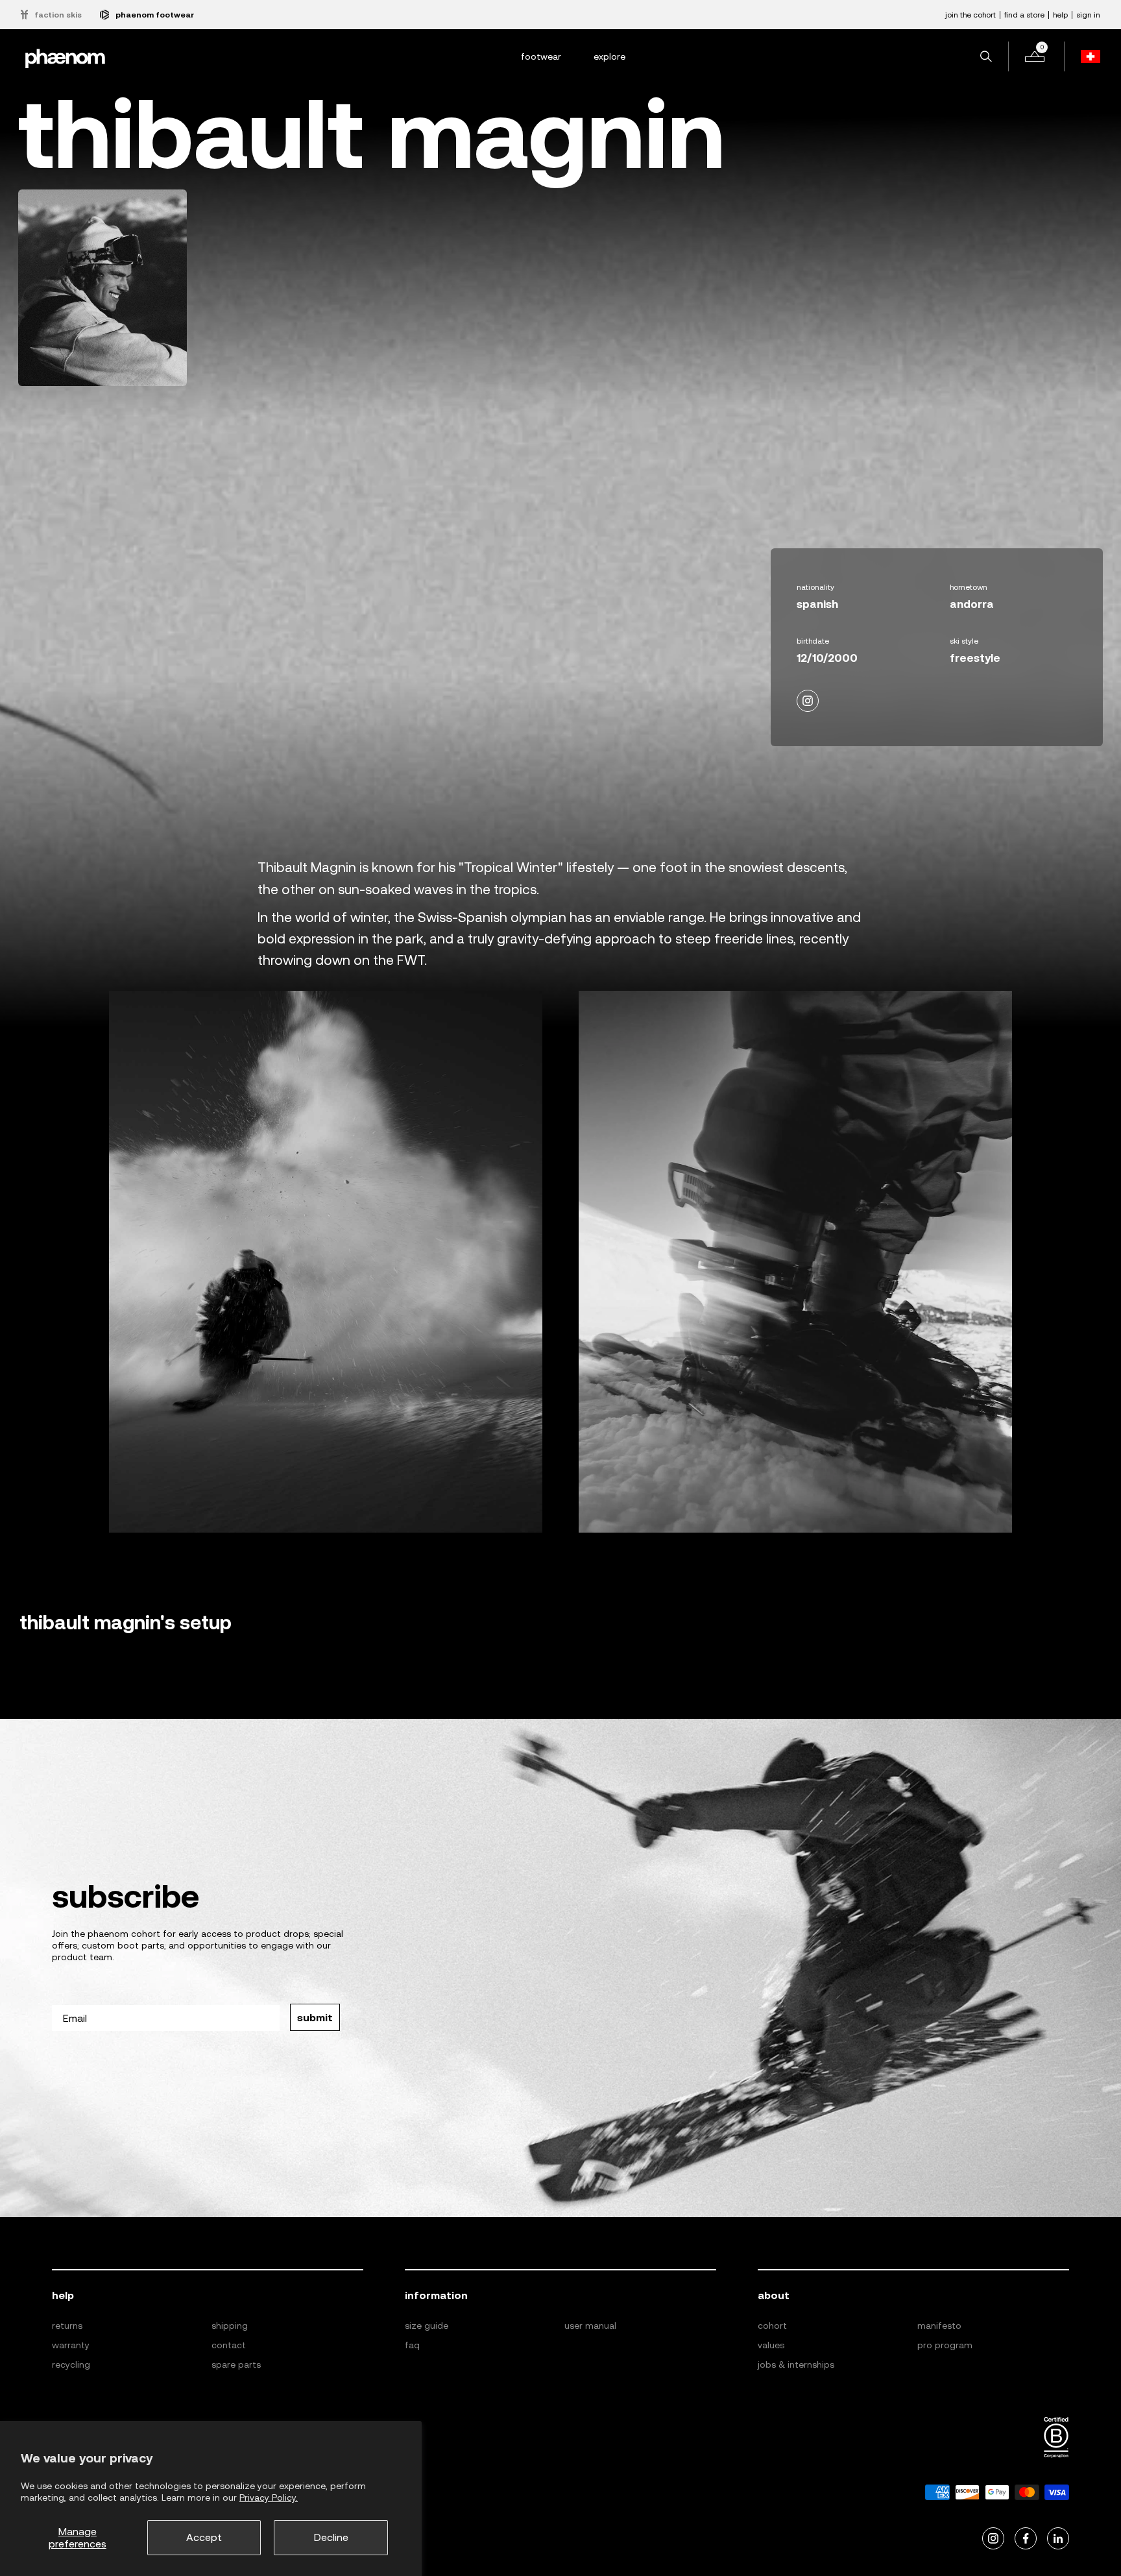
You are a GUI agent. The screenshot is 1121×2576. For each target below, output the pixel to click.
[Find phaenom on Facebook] (1026, 2539)
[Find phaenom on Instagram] (993, 2539)
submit (315, 2017)
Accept (204, 2537)
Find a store (1024, 15)
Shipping (230, 2326)
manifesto (939, 2326)
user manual (590, 2326)
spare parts (236, 2364)
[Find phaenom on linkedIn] (1058, 2539)
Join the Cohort (970, 15)
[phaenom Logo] (65, 57)
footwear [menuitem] (541, 56)
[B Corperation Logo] (1056, 2438)
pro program (945, 2345)
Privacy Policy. (269, 2497)
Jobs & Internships (796, 2364)
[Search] (986, 56)
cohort (772, 2326)
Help (1060, 15)
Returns (67, 2326)
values (771, 2345)
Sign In (1088, 15)
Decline (331, 2537)
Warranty (71, 2345)
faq (412, 2345)
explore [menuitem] (609, 56)
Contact (229, 2345)
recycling (71, 2364)
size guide (427, 2326)
